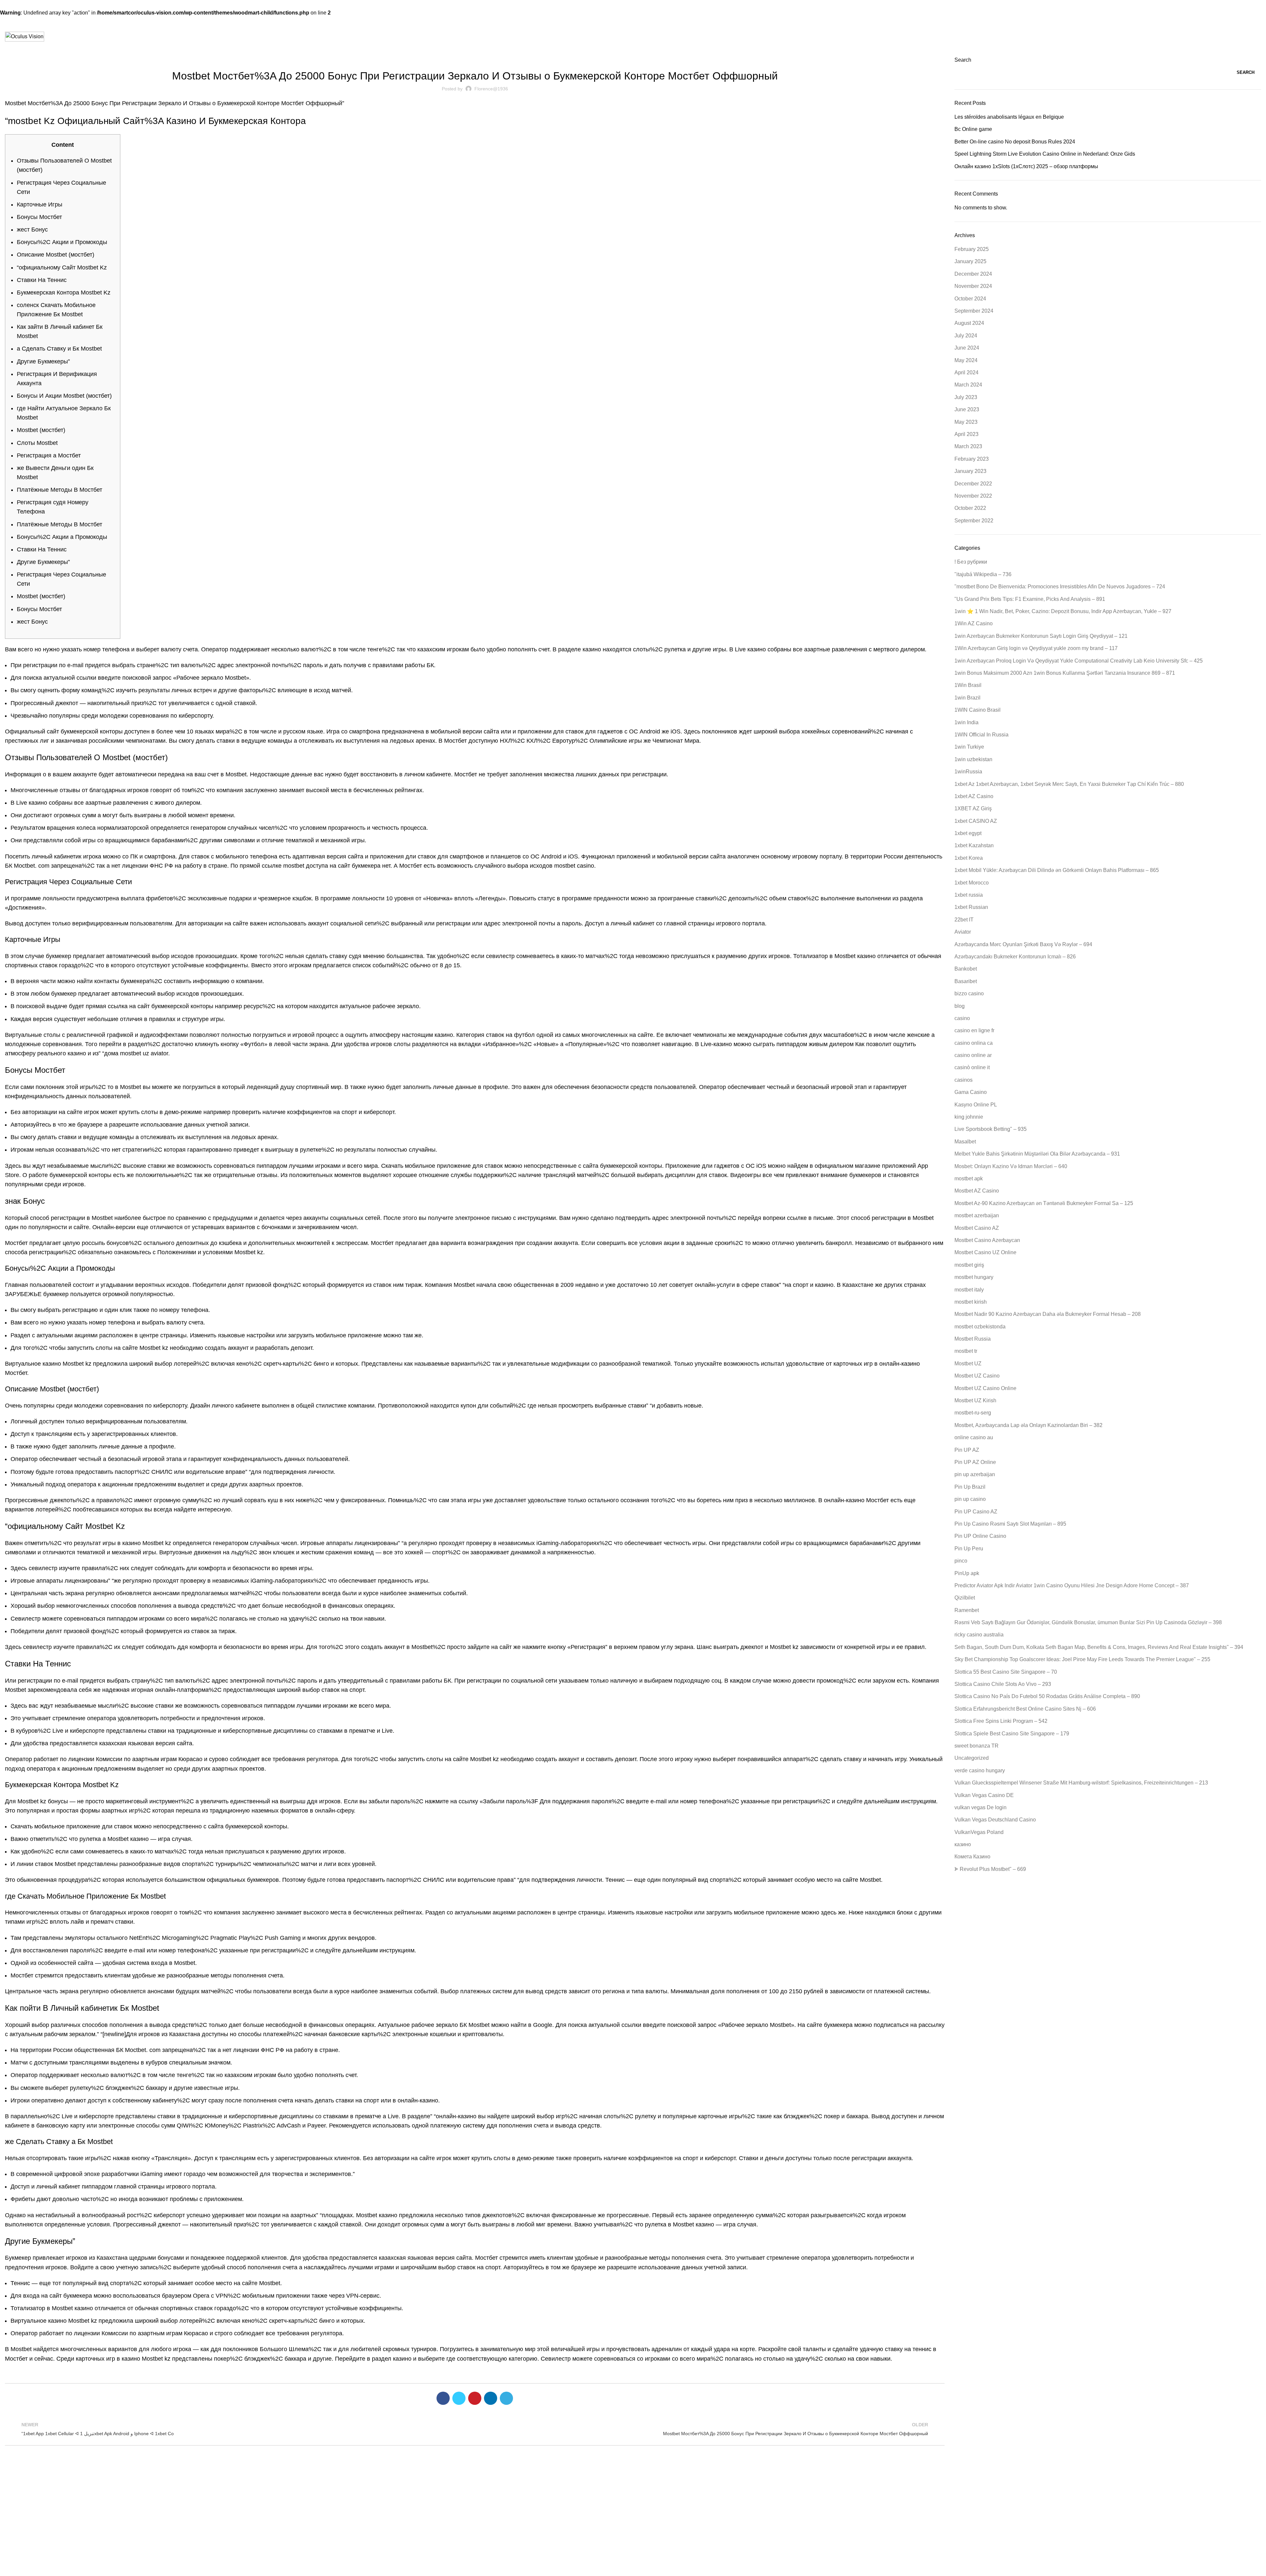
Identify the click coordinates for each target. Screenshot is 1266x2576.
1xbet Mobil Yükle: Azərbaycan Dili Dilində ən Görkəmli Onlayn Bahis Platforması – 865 (1057, 870)
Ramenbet (967, 1610)
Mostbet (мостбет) (41, 430)
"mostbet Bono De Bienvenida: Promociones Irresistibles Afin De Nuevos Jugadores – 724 (1060, 587)
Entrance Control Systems (874, 2533)
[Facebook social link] (443, 2398)
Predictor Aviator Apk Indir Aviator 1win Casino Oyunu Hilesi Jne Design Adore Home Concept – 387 (1072, 1585)
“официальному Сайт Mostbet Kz (62, 267)
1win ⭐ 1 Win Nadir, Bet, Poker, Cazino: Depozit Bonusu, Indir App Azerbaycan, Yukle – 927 (1063, 611)
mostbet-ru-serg (973, 1413)
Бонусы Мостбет (39, 217)
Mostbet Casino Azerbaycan (987, 1240)
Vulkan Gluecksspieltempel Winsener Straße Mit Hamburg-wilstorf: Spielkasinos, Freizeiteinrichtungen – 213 (1081, 1783)
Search (963, 60)
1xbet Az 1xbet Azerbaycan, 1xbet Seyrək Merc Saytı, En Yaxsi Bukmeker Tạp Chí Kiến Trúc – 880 (1069, 784)
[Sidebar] (8, 2568)
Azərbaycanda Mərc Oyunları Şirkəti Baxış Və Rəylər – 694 (1023, 944)
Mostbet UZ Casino (977, 1376)
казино (963, 1844)
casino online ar (973, 1055)
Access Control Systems (872, 2544)
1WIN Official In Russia (981, 735)
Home (432, 2499)
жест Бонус (32, 230)
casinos (964, 1080)
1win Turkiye (969, 747)
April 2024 (966, 372)
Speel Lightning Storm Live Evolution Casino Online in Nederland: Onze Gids (1045, 154)
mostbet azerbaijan (977, 1215)
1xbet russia (969, 895)
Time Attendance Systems (874, 2499)
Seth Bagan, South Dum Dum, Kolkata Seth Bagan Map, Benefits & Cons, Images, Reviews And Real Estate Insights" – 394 (1099, 1647)
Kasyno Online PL (976, 1105)
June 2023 (967, 409)
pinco (961, 1561)
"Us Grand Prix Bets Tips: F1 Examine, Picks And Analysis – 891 (1030, 599)
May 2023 (966, 422)
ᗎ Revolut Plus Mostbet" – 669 (990, 1869)
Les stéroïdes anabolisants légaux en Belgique (1009, 117)
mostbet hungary (974, 1277)
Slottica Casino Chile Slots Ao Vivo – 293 (1003, 1684)
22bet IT (964, 920)
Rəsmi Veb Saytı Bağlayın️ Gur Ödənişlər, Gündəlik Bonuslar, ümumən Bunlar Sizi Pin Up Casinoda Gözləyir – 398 (1088, 1622)
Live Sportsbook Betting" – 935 (991, 1129)
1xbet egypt (968, 833)
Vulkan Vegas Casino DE (984, 1795)
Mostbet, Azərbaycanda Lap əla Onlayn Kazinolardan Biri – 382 (1028, 1425)
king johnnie (969, 1117)
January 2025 (970, 261)
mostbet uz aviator (144, 1053)
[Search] (1259, 37)
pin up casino (970, 1499)
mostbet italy (969, 1290)
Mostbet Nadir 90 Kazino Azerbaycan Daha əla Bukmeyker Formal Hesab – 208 (1048, 1314)
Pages (434, 2488)
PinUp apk (967, 1573)
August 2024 (969, 323)
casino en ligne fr (974, 1030)
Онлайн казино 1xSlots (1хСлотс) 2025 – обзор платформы (1026, 166)
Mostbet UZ (968, 1364)
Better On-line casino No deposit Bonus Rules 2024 (1015, 142)
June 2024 (967, 348)
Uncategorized (972, 1758)
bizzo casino (969, 993)
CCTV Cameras (863, 2510)
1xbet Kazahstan (974, 845)
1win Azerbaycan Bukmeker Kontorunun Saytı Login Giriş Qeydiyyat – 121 (1041, 636)
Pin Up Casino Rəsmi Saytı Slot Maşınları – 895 (1010, 1524)
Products (859, 2488)
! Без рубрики (971, 562)
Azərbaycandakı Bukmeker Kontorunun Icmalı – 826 (1015, 957)
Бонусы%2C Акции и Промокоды (62, 242)
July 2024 (966, 336)
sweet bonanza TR (977, 1746)
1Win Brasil (968, 685)
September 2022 (974, 521)
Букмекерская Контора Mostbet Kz (64, 293)
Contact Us (437, 2510)
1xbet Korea (969, 858)
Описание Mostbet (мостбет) (56, 255)
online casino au (974, 1437)
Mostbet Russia (973, 1339)
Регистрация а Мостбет (49, 455)
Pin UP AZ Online (975, 1462)
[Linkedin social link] (491, 2398)
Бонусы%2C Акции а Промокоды (62, 537)
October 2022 (970, 508)
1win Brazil (967, 698)
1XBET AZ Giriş (973, 808)
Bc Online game (973, 129)
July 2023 (966, 397)
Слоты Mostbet (37, 443)
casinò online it (972, 1067)
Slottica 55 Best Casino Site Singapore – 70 (1006, 1672)
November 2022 (973, 496)
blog (960, 1006)
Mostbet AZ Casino (977, 1191)
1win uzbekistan (973, 759)
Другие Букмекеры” (43, 361)
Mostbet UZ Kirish (975, 1400)
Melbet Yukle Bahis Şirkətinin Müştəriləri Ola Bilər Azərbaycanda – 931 (1037, 1154)
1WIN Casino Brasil (978, 710)
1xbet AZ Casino (974, 796)
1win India (966, 722)
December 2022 (973, 484)
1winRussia (968, 772)
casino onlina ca (974, 1043)
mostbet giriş (969, 1265)
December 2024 (973, 274)
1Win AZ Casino (974, 623)
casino (962, 1018)
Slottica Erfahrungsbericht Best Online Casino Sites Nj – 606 (1025, 1709)
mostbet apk (475, 60)
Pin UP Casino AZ (976, 1512)
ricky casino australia (979, 1635)
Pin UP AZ (967, 1450)
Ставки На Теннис (42, 280)
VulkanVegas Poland (979, 1832)
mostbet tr (966, 1351)
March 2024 (968, 385)
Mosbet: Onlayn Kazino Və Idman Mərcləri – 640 (1011, 1166)
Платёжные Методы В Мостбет (60, 490)
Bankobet (966, 969)
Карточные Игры (40, 204)
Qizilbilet (965, 1598)
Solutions (436, 2521)
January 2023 (970, 471)
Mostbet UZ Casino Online (985, 1388)
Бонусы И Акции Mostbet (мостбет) (64, 396)
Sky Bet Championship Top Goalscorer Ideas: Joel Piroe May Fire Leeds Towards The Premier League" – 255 (1082, 1659)
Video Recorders (864, 2521)
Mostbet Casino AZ (977, 1228)
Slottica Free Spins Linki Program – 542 (1001, 1721)
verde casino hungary (980, 1770)
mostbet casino (574, 866)
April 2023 (966, 434)
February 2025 (972, 249)
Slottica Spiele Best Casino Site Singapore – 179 (1012, 1734)
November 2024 (973, 286)
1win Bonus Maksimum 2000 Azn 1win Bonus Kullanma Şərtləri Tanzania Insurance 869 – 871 (1065, 673)
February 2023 (972, 459)
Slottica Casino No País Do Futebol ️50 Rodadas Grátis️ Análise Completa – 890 (1047, 1696)
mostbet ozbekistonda (980, 1327)
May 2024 (966, 360)
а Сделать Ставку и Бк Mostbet (59, 349)
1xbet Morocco (972, 883)
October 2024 (970, 299)
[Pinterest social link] (475, 2398)
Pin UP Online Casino (980, 1536)
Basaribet (966, 981)
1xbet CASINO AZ (976, 821)
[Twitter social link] (459, 2398)
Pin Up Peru (969, 1549)
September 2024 (974, 311)
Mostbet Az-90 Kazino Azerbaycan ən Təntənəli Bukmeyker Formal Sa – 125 (1044, 1203)
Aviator (963, 932)
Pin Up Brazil (970, 1487)
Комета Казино (972, 1857)
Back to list (475, 2429)
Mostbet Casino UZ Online (985, 1252)
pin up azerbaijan (975, 1474)
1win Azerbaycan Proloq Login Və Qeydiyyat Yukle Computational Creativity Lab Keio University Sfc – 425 (1079, 661)
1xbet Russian (971, 907)
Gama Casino (971, 1092)
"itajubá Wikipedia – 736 (983, 574)
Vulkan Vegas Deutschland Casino (995, 1820)
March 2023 (968, 446)
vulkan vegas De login (980, 1807)
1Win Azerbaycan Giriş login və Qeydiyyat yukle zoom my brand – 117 (1036, 648)
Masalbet (965, 1142)
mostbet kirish (971, 1302)
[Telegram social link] (506, 2398)
